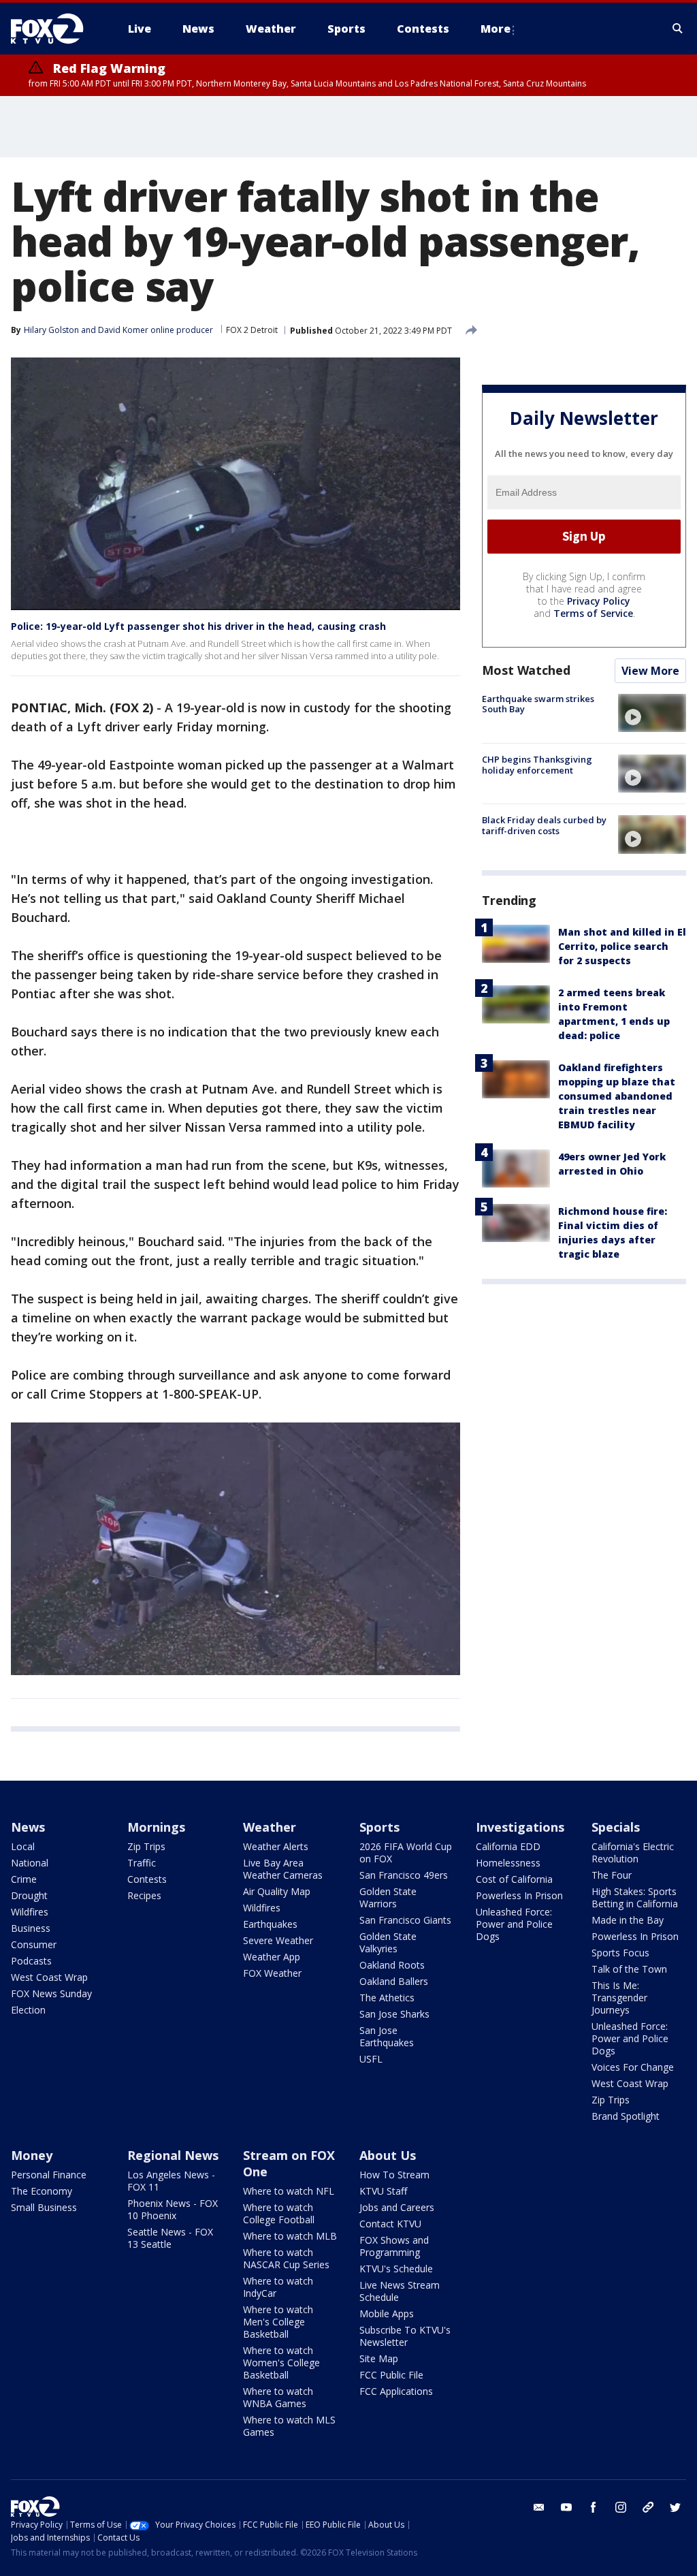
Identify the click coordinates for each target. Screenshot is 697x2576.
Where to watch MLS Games (289, 2426)
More (496, 29)
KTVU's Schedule (396, 2269)
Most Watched (526, 670)
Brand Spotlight (626, 2116)
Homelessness (508, 1863)
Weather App (272, 1957)
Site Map (379, 2358)
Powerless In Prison (519, 1895)
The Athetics (387, 1998)
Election (28, 2010)
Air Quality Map (277, 1891)
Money (32, 2155)
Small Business (44, 2207)
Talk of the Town (629, 1969)
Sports (379, 1827)
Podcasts (31, 1961)
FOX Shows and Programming (394, 2246)
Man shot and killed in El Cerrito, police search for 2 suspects (622, 946)
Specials (616, 1827)
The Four (612, 1875)
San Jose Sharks (394, 2014)
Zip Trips (146, 1846)
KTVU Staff (383, 2191)
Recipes (144, 1895)
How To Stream (394, 2175)
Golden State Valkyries (388, 1942)
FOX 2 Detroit (252, 330)
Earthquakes (270, 1924)
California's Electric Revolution (633, 1853)
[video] (652, 713)
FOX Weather (272, 1973)
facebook (594, 2507)
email (539, 2507)
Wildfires (30, 1912)
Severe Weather (278, 1940)
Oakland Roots (392, 1965)
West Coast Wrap (49, 1977)
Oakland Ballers (394, 1981)
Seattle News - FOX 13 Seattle (170, 2238)
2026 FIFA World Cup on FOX (406, 1853)
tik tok (648, 2507)
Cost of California (514, 1879)
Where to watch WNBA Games (278, 2397)
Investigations (520, 1827)
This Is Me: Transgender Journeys (619, 1998)
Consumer (34, 1944)
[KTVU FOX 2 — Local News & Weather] (56, 29)
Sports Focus (620, 1953)
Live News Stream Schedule (400, 2291)
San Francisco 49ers (404, 1875)
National (30, 1863)
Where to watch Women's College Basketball (281, 2363)
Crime (24, 1879)
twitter (675, 2507)
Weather (270, 1827)
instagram (621, 2507)
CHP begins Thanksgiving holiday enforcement (537, 765)
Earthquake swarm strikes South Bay (538, 704)
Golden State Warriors (388, 1897)
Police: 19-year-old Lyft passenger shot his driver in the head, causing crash (198, 626)
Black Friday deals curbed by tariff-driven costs (544, 825)
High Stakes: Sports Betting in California (635, 1897)
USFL (371, 2059)
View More (650, 671)
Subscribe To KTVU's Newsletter (405, 2336)
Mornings (156, 1827)
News (28, 1827)
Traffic (142, 1863)
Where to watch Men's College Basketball (278, 2322)
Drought (29, 1895)
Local (23, 1846)
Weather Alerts (276, 1846)
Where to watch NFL (289, 2191)
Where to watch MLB (290, 2236)
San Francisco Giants (405, 1920)
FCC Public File (391, 2375)
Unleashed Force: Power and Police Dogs (514, 1924)
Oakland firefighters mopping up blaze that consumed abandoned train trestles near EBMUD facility (617, 1096)
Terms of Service (593, 613)
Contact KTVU (390, 2224)
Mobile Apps (387, 2313)
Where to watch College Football (279, 2213)
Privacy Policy (599, 601)
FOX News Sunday (51, 1993)
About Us (388, 2155)
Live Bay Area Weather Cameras (283, 1869)
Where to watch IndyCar (278, 2287)
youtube (566, 2507)
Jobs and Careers (397, 2207)
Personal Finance (49, 2175)
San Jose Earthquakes (387, 2036)
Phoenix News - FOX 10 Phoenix (173, 2209)
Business (31, 1928)
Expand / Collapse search (678, 29)
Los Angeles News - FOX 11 (171, 2181)
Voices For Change (633, 2067)
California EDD (508, 1846)
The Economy (42, 2191)
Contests (147, 1879)
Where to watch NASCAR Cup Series (286, 2258)
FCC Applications (396, 2391)
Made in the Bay (628, 1920)
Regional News (173, 2155)
